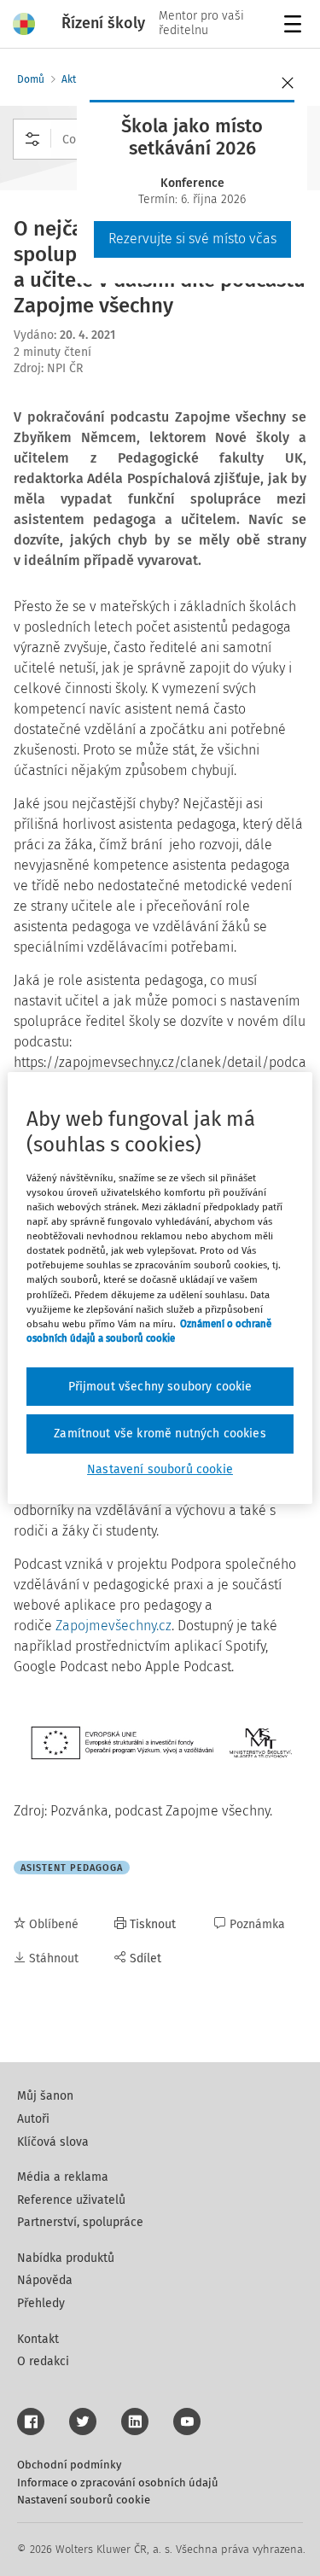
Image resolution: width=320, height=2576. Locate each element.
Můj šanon (45, 2096)
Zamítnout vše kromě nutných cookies (160, 1434)
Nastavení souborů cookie (84, 2500)
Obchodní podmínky (69, 2465)
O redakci (43, 2361)
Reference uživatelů (71, 2200)
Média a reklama (63, 2177)
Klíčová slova (53, 2142)
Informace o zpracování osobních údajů (118, 2483)
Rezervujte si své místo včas (192, 239)
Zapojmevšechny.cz (113, 1626)
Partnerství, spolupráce (80, 2222)
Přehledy (41, 2303)
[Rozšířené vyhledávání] (32, 139)
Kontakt (38, 2339)
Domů (31, 79)
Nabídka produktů (66, 2258)
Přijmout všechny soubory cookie (160, 1387)
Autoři (33, 2119)
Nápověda (45, 2280)
